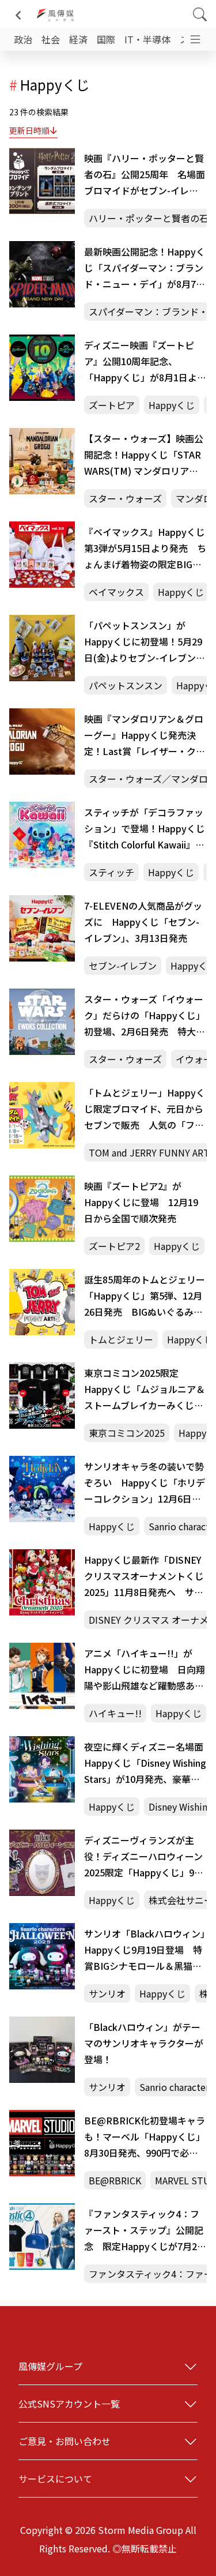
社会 (51, 39)
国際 (106, 39)
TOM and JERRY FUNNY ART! (151, 1152)
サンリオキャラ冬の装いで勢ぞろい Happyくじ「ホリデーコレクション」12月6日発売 (145, 1483)
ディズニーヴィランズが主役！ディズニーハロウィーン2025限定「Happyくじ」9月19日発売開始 (144, 1857)
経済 (78, 39)
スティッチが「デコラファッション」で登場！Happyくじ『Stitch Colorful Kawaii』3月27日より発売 (145, 829)
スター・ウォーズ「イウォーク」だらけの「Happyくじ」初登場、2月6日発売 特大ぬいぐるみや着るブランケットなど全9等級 (145, 1016)
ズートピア (112, 405)
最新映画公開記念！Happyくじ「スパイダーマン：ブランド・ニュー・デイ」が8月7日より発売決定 (145, 268)
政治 (23, 39)
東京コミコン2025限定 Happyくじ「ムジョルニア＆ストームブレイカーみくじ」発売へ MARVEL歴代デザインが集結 (145, 1390)
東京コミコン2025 (127, 1433)
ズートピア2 (114, 1246)
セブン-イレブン (123, 966)
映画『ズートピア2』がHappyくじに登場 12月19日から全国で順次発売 (141, 1202)
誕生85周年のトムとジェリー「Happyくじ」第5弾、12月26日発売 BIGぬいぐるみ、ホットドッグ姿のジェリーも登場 (145, 1296)
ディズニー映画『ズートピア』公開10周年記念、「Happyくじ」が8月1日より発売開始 (145, 362)
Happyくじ (172, 405)
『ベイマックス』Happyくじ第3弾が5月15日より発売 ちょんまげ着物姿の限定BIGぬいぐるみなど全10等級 (145, 549)
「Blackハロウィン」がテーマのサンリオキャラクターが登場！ (144, 2043)
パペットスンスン (126, 685)
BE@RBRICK (115, 2180)
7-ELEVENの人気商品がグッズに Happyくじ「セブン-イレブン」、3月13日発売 (143, 922)
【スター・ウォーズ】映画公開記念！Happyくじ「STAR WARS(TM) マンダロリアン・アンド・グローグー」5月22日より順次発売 (144, 455)
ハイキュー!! (115, 1713)
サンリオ (107, 1993)
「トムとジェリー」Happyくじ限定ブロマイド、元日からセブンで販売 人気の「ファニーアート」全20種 (145, 1109)
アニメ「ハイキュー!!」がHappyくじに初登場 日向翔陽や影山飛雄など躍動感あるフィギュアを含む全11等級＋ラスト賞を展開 (145, 1670)
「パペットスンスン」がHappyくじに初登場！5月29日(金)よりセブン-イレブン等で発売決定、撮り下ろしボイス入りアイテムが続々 (145, 642)
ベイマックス (116, 592)
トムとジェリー (121, 1339)
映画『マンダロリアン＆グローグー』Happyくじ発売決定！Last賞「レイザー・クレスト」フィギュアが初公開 (145, 735)
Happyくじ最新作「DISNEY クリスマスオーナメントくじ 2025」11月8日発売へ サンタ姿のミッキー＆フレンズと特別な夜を (144, 1576)
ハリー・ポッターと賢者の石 (149, 218)
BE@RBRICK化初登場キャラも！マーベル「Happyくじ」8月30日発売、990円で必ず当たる (145, 2137)
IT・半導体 (147, 39)
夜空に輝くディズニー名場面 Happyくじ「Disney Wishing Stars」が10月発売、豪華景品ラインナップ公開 (145, 1763)
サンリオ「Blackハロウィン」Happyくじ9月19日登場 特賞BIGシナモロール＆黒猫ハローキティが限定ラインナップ (145, 1950)
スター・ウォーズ (125, 498)
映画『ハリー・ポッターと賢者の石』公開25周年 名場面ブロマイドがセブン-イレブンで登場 (145, 175)
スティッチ (111, 872)
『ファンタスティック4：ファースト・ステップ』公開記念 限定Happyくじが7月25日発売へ (144, 2230)
